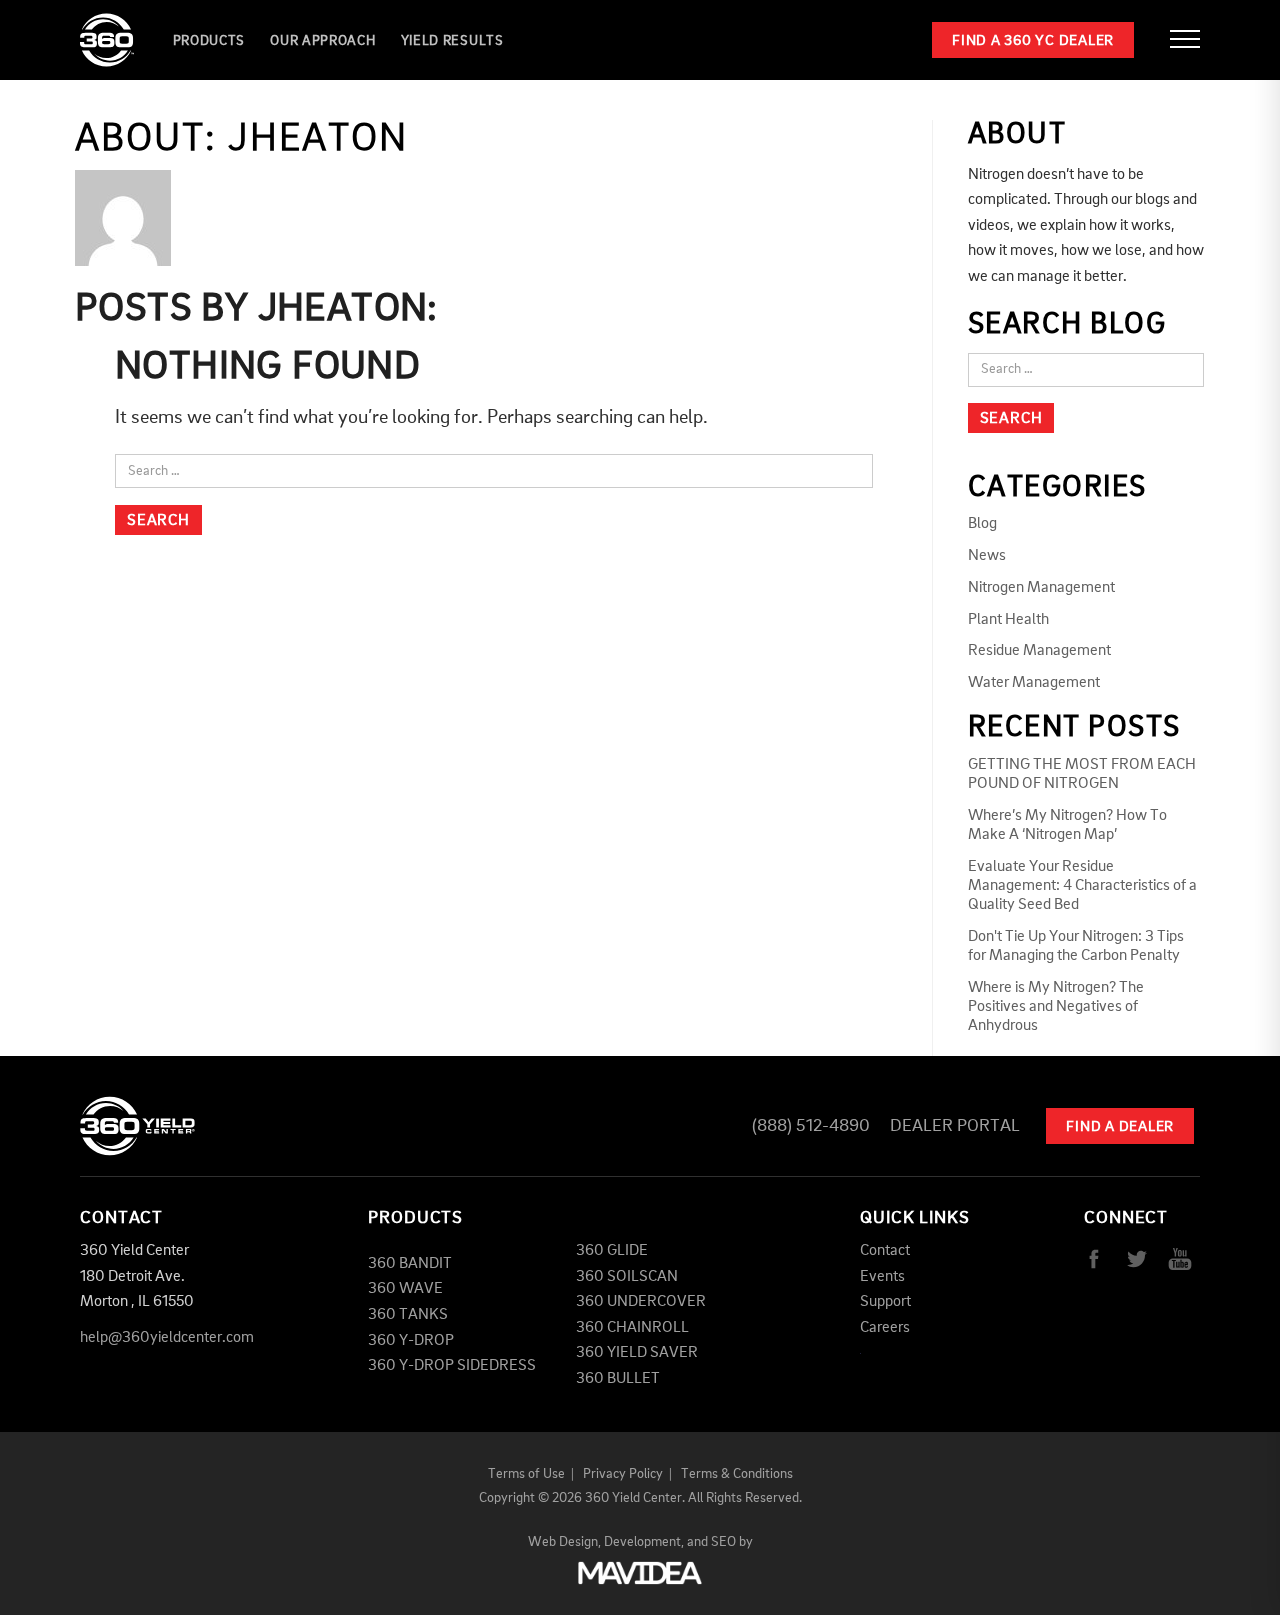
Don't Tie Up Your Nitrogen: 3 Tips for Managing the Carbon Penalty (1076, 946)
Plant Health (1008, 620)
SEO (723, 1542)
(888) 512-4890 (811, 1126)
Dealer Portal (955, 1126)
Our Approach (322, 41)
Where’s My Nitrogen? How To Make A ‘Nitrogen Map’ (1067, 825)
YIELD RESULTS (452, 41)
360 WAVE (405, 1289)
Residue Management (1039, 651)
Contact (885, 1251)
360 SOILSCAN (627, 1277)
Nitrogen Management (1041, 588)
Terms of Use (526, 1474)
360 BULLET (618, 1379)
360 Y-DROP (411, 1341)
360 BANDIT (410, 1264)
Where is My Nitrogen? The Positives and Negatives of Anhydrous (1056, 1007)
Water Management (1034, 683)
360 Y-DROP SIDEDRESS (452, 1366)
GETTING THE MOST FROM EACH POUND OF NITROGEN (1082, 774)
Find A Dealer (1120, 1127)
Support (885, 1302)
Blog (982, 524)
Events (882, 1277)
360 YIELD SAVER (637, 1353)
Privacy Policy (623, 1474)
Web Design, (564, 1542)
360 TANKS (408, 1315)
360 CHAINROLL (632, 1328)
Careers (885, 1328)
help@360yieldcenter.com (167, 1338)
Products (209, 41)
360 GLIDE (612, 1251)
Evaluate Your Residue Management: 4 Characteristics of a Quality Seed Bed (1082, 886)
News (987, 556)
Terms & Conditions (737, 1474)
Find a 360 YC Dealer (1033, 41)
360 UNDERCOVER (641, 1302)
